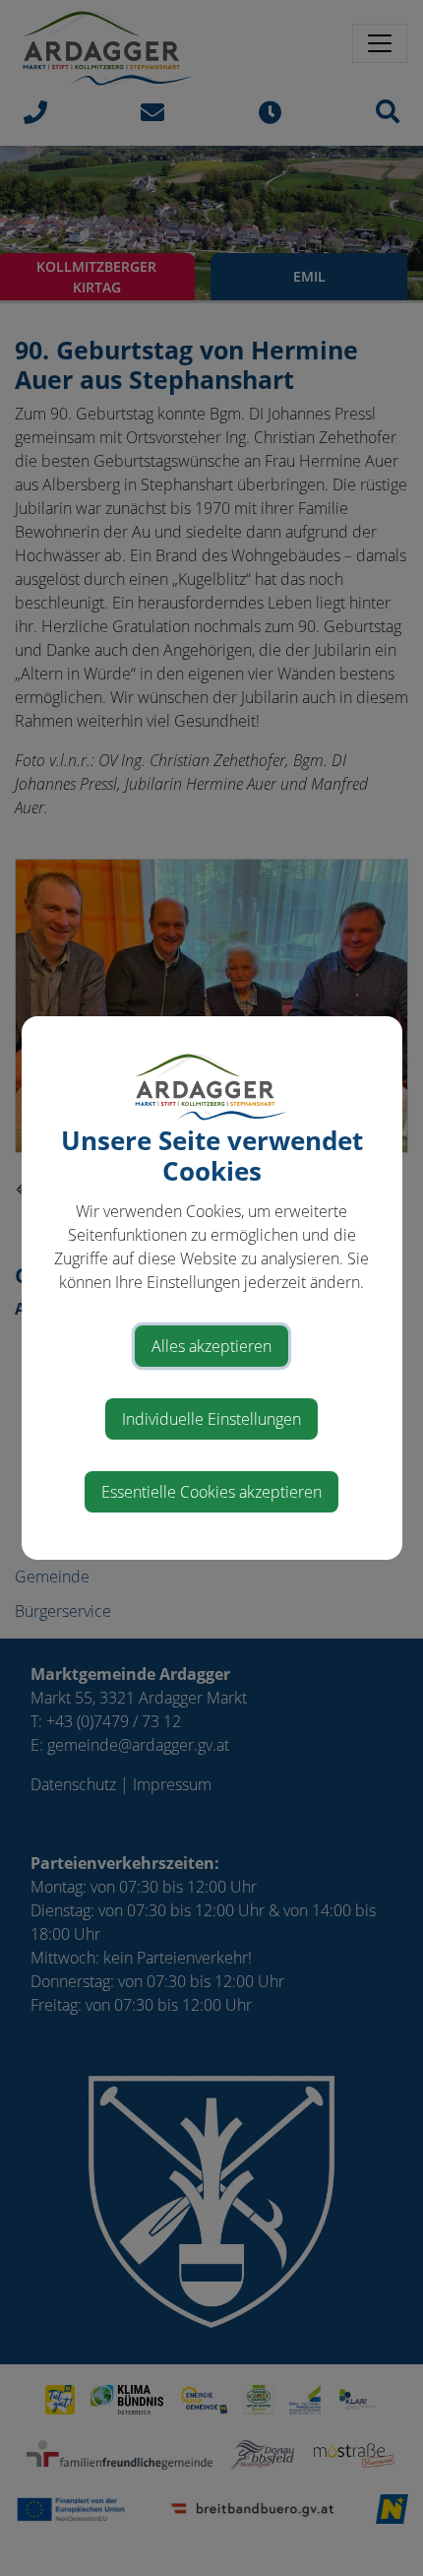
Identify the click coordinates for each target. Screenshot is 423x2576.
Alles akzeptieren (211, 1346)
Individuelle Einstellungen (211, 1419)
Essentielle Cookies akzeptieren (211, 1492)
